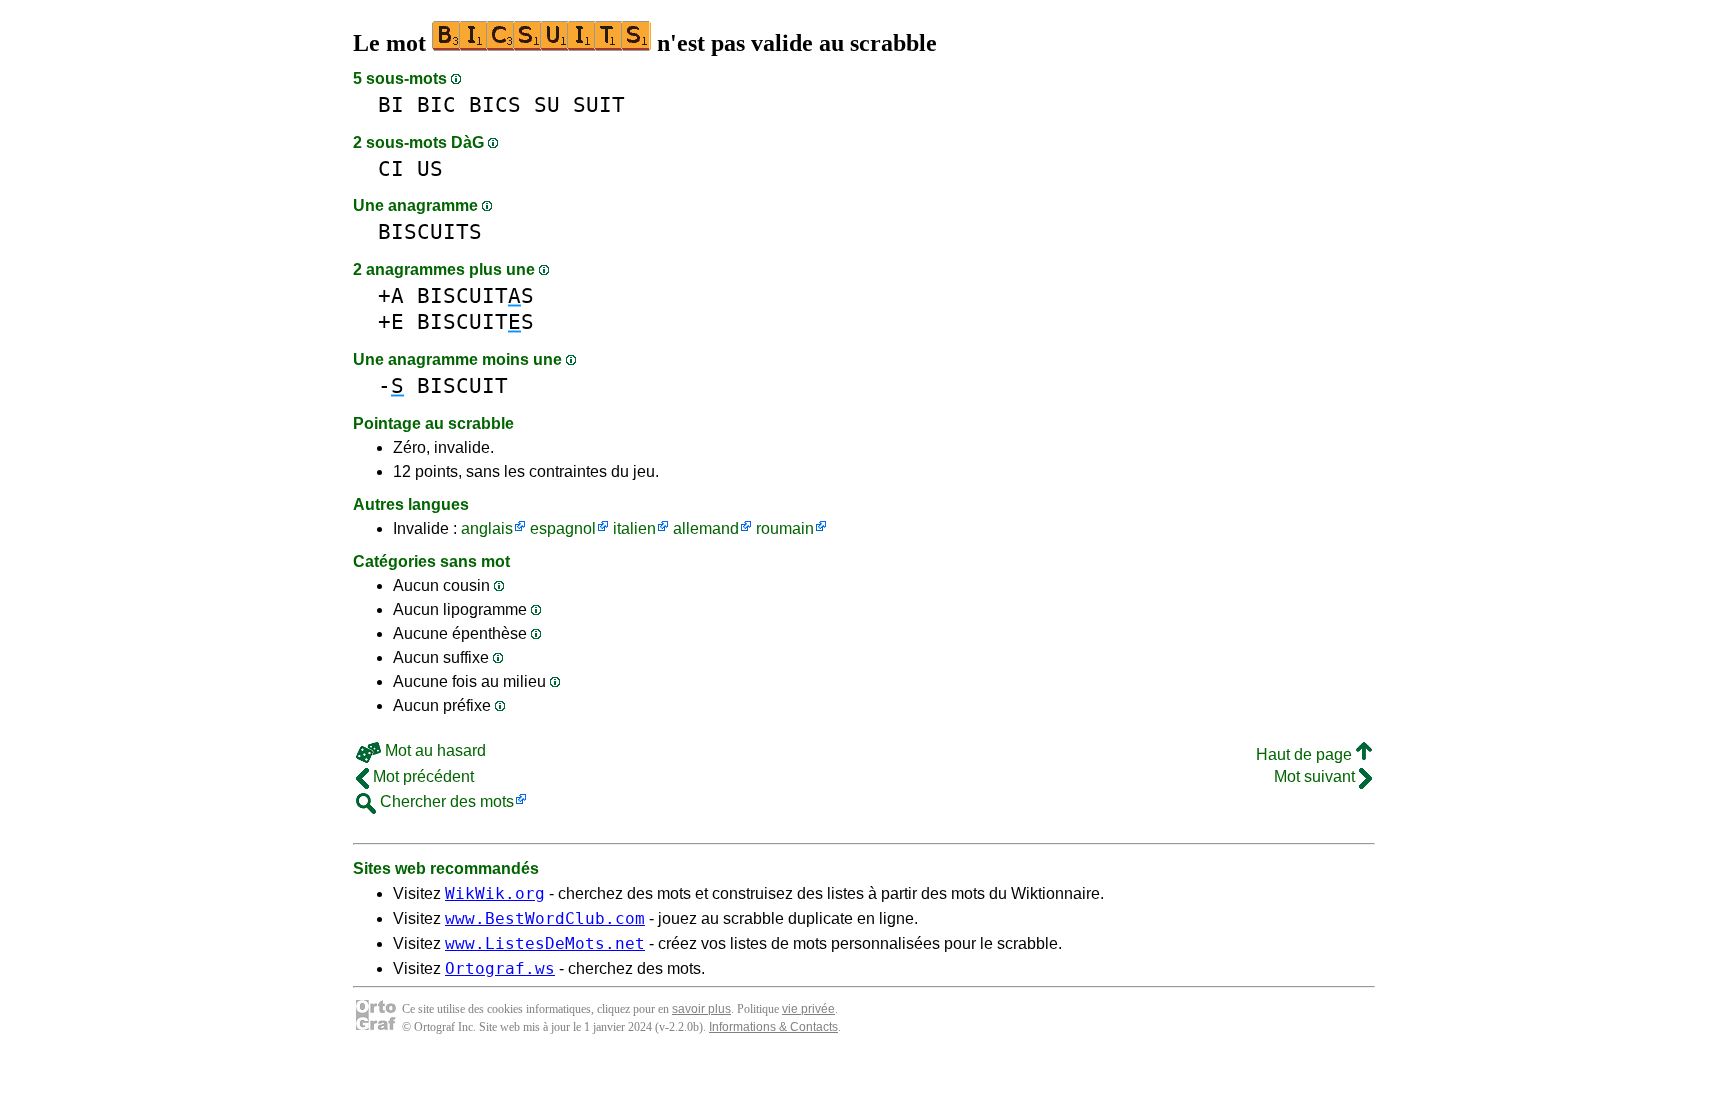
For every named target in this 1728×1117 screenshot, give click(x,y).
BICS (495, 104)
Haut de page (1306, 754)
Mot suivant (1316, 776)
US (430, 168)
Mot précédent (421, 776)
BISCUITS (430, 231)
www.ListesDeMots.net (545, 943)
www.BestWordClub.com (545, 918)
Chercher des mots (445, 801)
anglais (487, 528)
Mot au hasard (433, 750)
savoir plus (701, 1009)
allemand (706, 528)
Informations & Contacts (773, 1027)
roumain (785, 528)
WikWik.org (495, 893)
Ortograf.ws (500, 968)
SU (547, 104)
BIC (436, 104)
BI (391, 104)
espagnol (563, 528)
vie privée (808, 1009)
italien (634, 528)
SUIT (599, 104)
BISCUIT (462, 385)
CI (391, 168)
